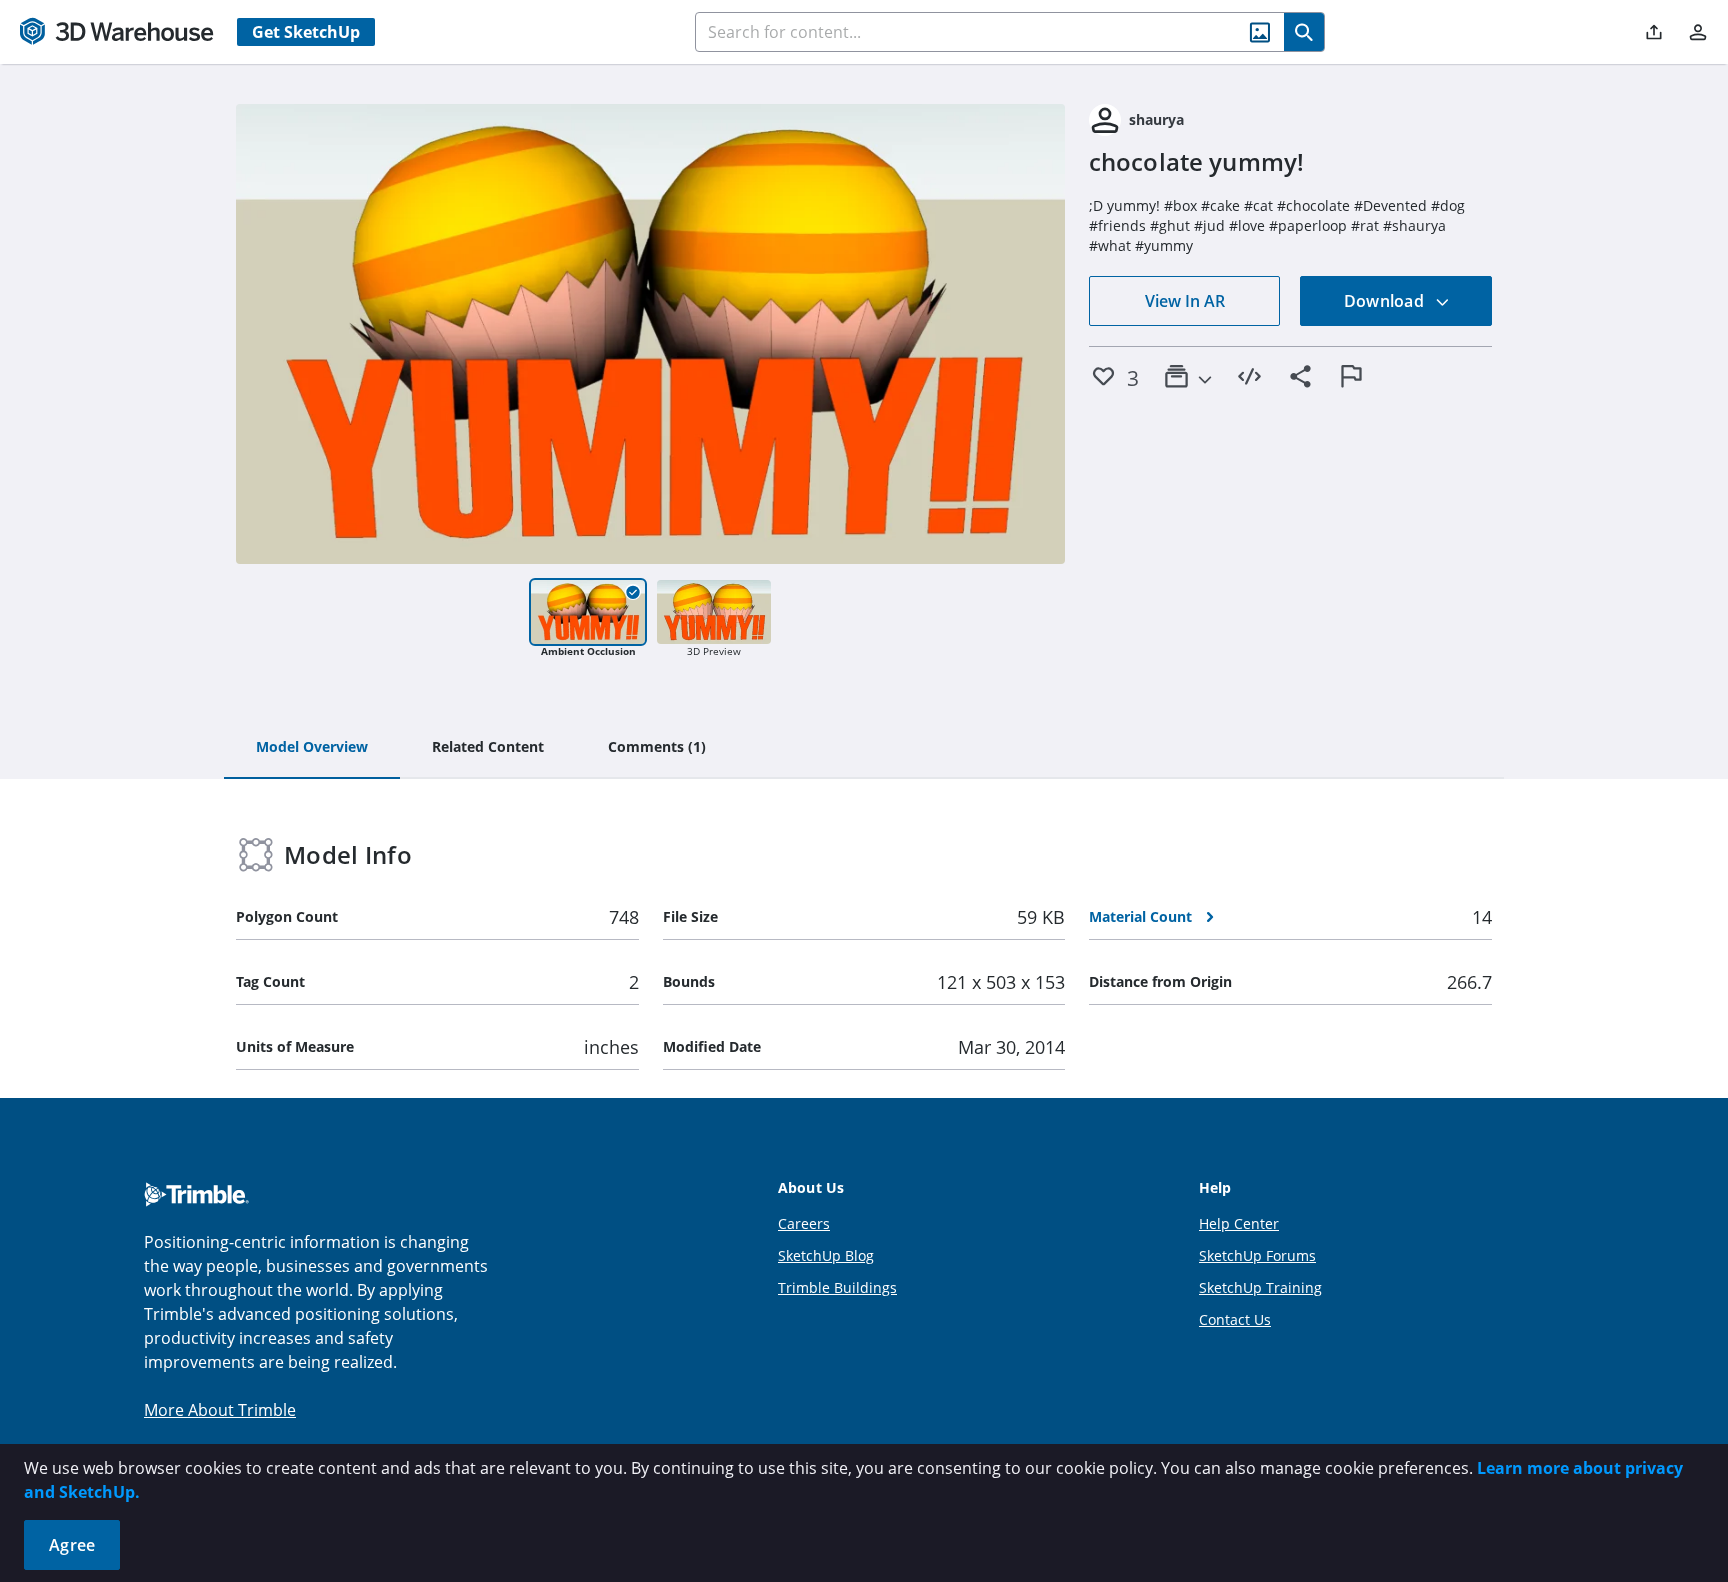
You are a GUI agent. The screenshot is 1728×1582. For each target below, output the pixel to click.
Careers (804, 1223)
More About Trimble (220, 1410)
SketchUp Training (1260, 1287)
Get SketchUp (306, 32)
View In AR (1185, 301)
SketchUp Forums (1257, 1255)
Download (1386, 301)
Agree (72, 1545)
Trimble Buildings (837, 1287)
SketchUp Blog (826, 1255)
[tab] (312, 748)
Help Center (1239, 1223)
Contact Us (1235, 1319)
